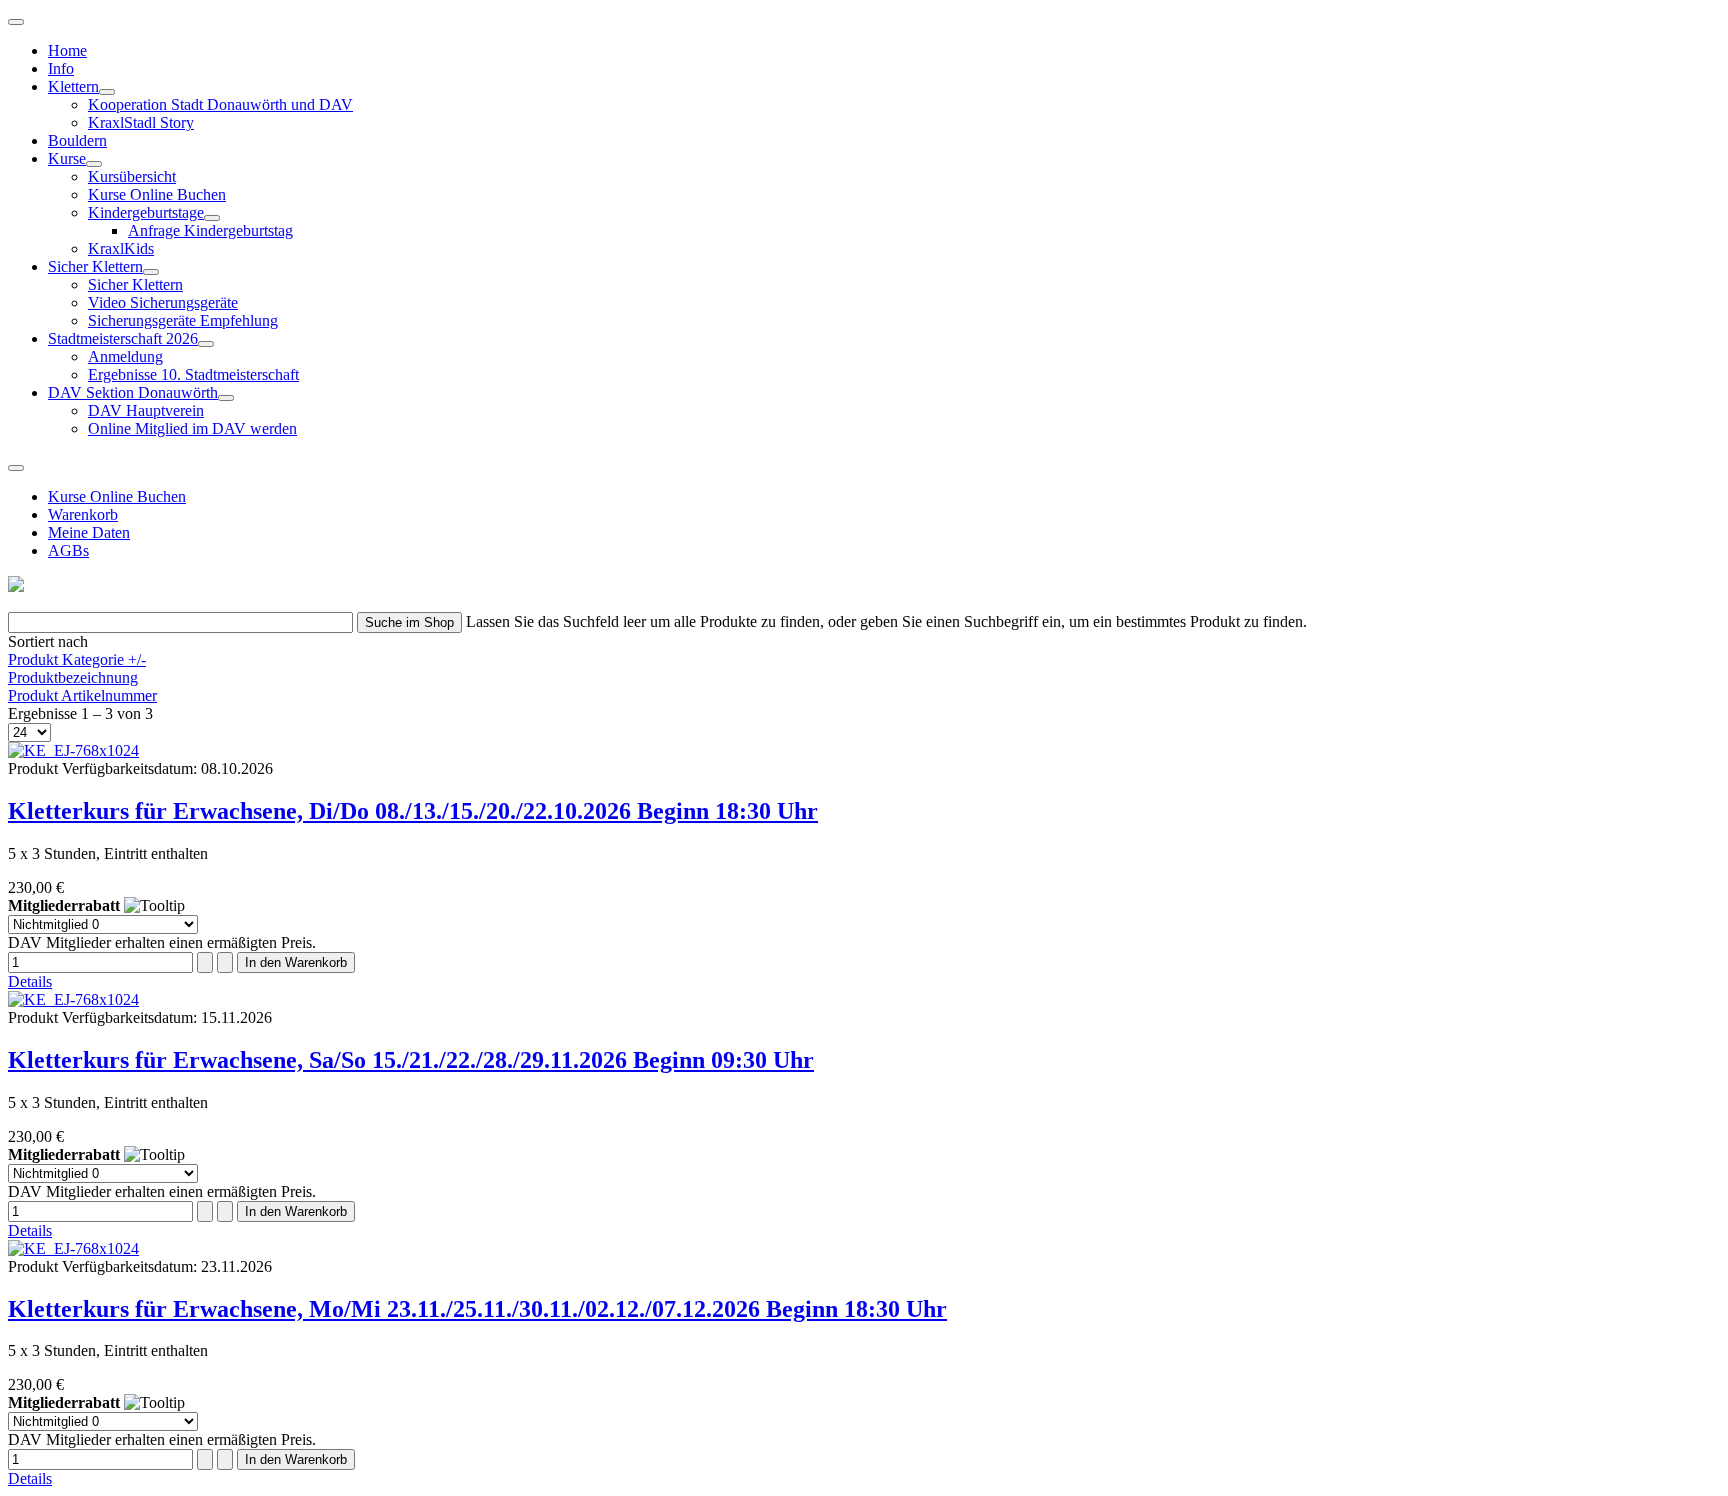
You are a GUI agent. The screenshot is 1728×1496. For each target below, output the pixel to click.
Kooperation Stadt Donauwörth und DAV (220, 104)
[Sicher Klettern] (151, 272)
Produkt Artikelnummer (82, 695)
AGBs (68, 550)
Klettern (73, 86)
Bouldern (77, 140)
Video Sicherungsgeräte (163, 302)
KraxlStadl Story (141, 122)
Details (30, 981)
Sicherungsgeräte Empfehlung (183, 320)
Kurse (67, 158)
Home (67, 50)
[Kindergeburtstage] (212, 218)
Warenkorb (83, 514)
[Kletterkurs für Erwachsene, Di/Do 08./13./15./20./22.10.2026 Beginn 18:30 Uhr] (73, 750)
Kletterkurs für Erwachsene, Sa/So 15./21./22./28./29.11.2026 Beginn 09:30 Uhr (411, 1060)
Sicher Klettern (95, 266)
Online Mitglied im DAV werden (192, 428)
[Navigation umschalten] (16, 22)
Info (61, 68)
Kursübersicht (132, 176)
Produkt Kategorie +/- (77, 659)
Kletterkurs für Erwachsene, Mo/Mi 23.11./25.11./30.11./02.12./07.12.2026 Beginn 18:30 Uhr (477, 1309)
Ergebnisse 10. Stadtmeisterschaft (193, 374)
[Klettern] (107, 92)
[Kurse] (94, 164)
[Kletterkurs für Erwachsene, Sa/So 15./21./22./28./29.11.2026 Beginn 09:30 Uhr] (73, 999)
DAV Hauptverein (146, 410)
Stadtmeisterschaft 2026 (123, 338)
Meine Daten (89, 532)
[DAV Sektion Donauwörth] (226, 398)
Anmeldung (125, 356)
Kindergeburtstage (146, 212)
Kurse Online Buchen (157, 194)
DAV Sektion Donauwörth (133, 392)
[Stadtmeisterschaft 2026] (206, 344)
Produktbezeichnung (73, 677)
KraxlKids (121, 248)
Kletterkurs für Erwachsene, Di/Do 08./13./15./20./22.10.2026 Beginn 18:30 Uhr (413, 811)
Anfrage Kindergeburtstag (210, 230)
